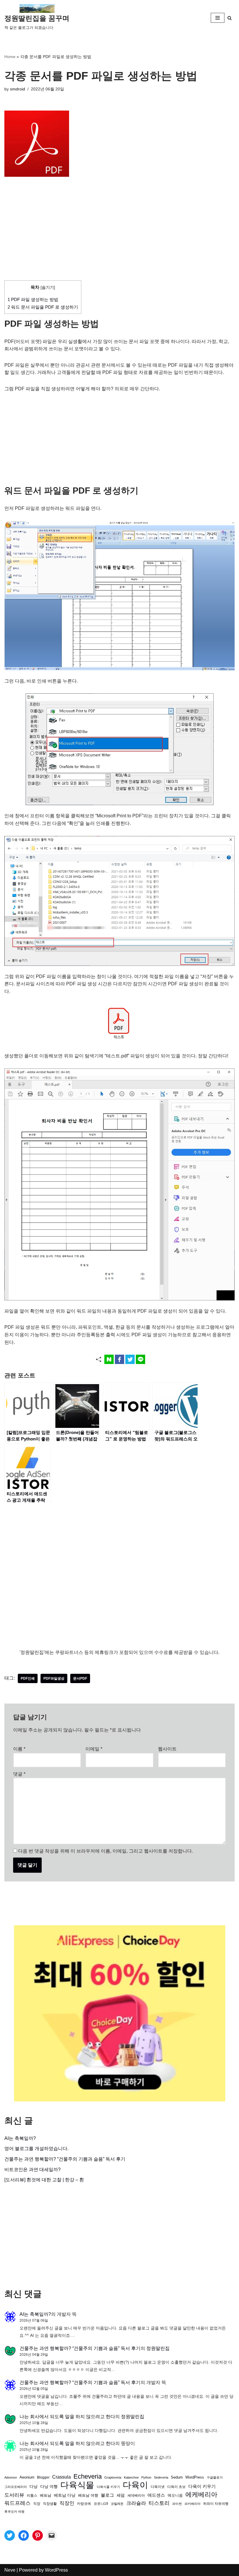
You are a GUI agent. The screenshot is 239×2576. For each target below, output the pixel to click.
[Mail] (52, 2535)
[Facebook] (24, 2535)
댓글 (19, 1774)
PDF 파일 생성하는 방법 (33, 299)
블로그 (107, 2495)
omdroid (17, 89)
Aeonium (27, 2477)
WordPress (195, 2477)
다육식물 (77, 2485)
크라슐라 (136, 2503)
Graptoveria (113, 2477)
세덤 (121, 2495)
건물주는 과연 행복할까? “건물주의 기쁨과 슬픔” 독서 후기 (65, 2159)
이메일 (94, 1749)
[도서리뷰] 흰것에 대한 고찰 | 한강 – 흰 (44, 2180)
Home (10, 57)
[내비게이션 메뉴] (218, 18)
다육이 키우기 (202, 2486)
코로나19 (101, 2504)
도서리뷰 (14, 2495)
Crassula (61, 2477)
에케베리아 (201, 2494)
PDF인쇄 (28, 1678)
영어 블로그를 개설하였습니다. (36, 2149)
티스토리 (159, 2503)
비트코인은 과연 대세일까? (32, 2170)
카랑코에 (84, 2504)
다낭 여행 (49, 2486)
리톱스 (32, 2495)
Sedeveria (161, 2477)
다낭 (34, 2486)
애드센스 (156, 2495)
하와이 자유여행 (216, 2504)
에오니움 (175, 2495)
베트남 (46, 2495)
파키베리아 (193, 2504)
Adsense (11, 2477)
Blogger (43, 2477)
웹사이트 (167, 1749)
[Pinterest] (38, 2535)
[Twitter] (10, 2535)
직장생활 (50, 2504)
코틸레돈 (117, 2504)
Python (146, 2477)
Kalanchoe (131, 2477)
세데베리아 (136, 2495)
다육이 (135, 2485)
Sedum (177, 2477)
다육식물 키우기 (108, 2487)
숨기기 (48, 287)
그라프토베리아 (16, 2487)
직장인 (67, 2503)
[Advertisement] (119, 237)
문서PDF (80, 1678)
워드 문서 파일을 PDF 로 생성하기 (43, 307)
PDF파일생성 (54, 1678)
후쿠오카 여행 (14, 2512)
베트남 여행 (88, 2495)
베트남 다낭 (65, 2495)
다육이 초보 (176, 2487)
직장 (37, 2504)
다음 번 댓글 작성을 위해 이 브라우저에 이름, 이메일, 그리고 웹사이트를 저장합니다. (106, 1851)
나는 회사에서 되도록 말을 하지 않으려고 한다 (67, 2417)
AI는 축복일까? (20, 2138)
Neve (10, 2570)
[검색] (230, 18)
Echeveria (88, 2476)
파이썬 (177, 2504)
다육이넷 (158, 2487)
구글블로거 (215, 2477)
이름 (19, 1749)
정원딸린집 (158, 2348)
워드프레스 (17, 2503)
